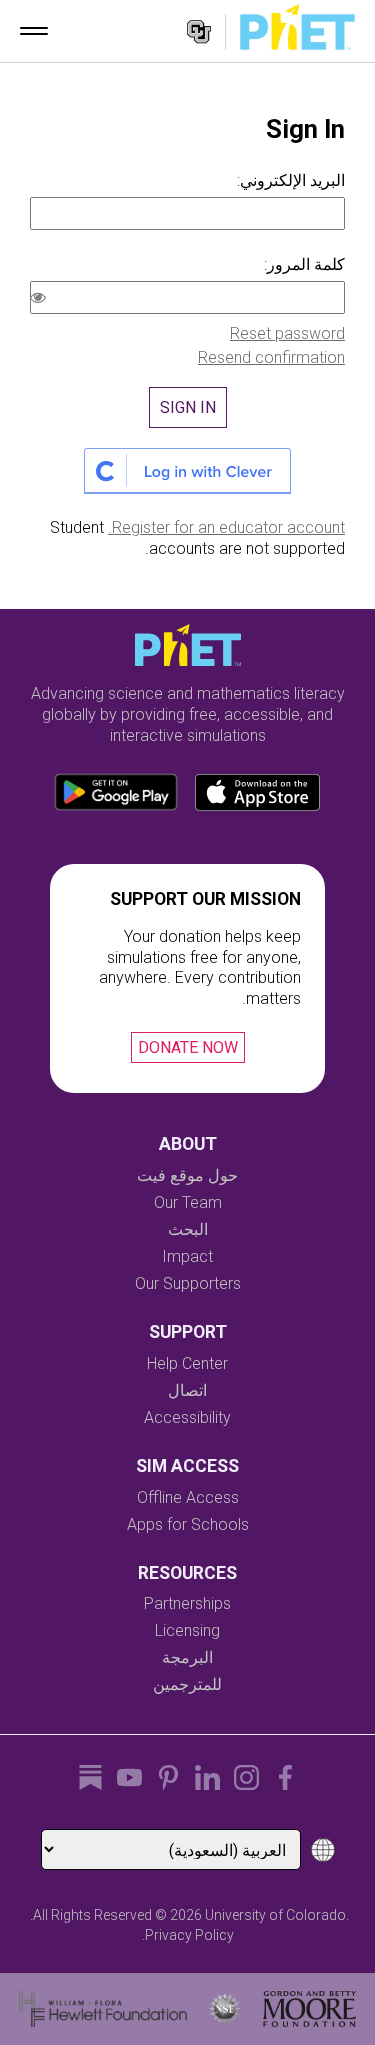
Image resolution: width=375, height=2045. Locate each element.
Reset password (287, 333)
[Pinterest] (168, 1777)
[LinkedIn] (207, 1777)
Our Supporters (188, 1283)
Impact (187, 1256)
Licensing (187, 1630)
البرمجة (187, 1657)
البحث (188, 1229)
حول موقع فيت (187, 1175)
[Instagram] (246, 1777)
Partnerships (187, 1603)
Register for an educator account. (226, 527)
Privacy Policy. (188, 1935)
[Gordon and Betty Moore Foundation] (309, 2009)
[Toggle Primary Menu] (34, 31)
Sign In (188, 407)
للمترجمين (187, 1684)
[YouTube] (129, 1777)
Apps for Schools (188, 1524)
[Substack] (90, 1777)
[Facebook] (285, 1777)
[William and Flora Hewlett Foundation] (103, 2009)
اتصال (187, 1390)
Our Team (188, 1202)
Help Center (187, 1363)
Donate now (188, 1047)
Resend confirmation (271, 357)
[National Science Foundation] (225, 2009)
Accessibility (187, 1417)
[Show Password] (42, 300)
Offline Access (188, 1497)
